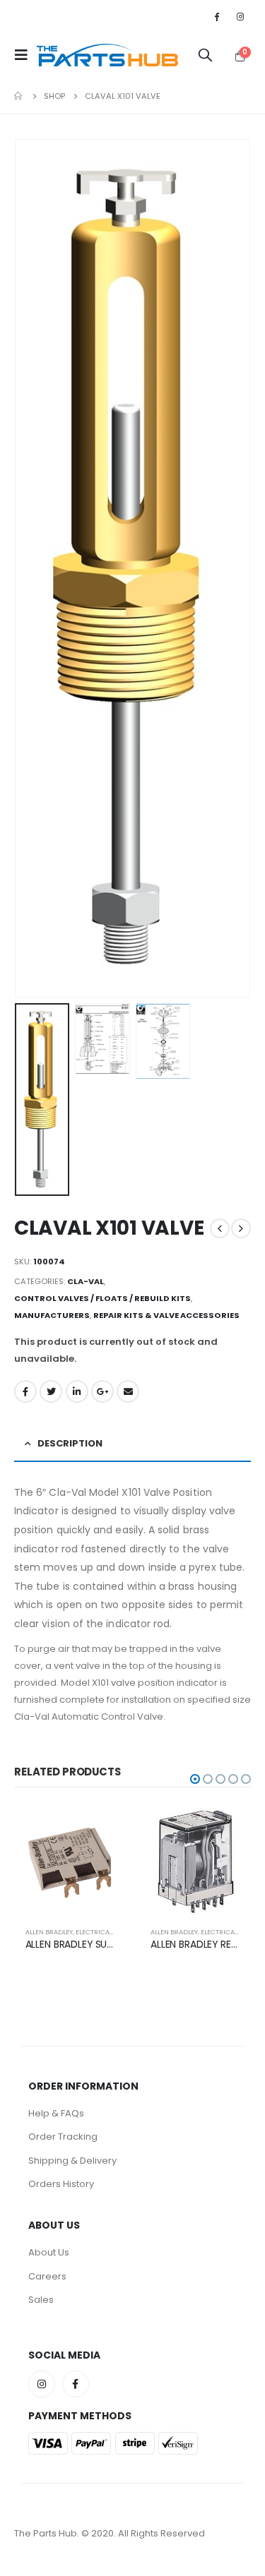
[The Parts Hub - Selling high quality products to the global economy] (107, 55)
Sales (41, 2300)
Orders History (61, 2184)
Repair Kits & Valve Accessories (166, 1315)
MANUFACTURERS (52, 1315)
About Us (49, 2252)
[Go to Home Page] (19, 96)
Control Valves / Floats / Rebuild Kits (102, 1298)
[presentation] (32, 568)
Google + (102, 1391)
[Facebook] (217, 16)
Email (128, 1391)
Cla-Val (86, 1281)
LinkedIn (77, 1391)
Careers (47, 2276)
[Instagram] (240, 16)
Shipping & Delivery (72, 2161)
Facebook (25, 1391)
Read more (102, 1828)
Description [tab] (70, 1443)
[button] (195, 1779)
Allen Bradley (49, 1932)
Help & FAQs (56, 2113)
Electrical (94, 1932)
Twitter (51, 1391)
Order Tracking (63, 2137)
